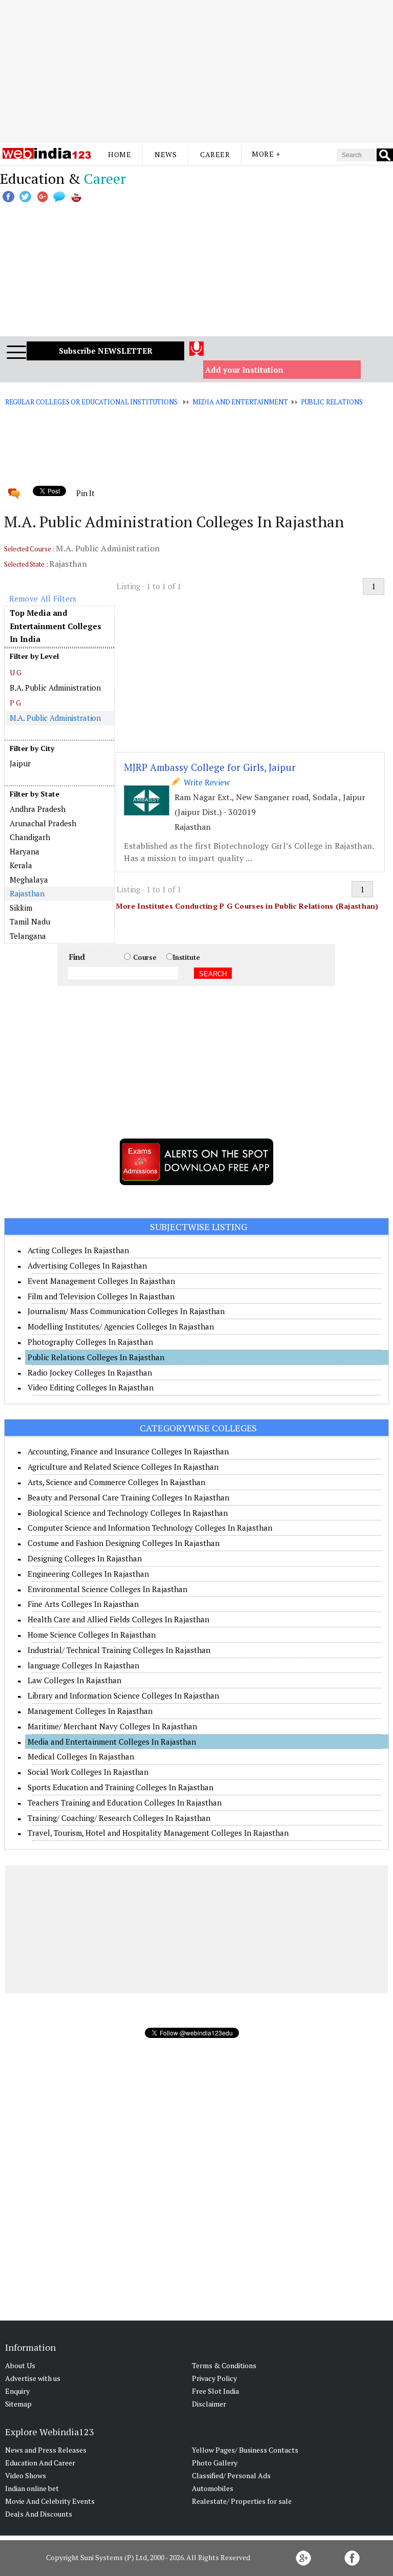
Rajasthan (27, 893)
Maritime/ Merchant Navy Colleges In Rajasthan (112, 1726)
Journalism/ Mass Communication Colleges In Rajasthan (126, 1311)
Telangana (28, 936)
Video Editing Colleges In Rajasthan (91, 1387)
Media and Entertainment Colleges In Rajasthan (112, 1742)
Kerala (21, 865)
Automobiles (213, 2488)
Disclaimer (209, 2404)
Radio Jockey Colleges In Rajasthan (90, 1372)
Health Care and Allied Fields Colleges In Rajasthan (118, 1619)
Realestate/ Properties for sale (242, 2501)
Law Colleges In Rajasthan (74, 1680)
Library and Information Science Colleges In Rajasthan (123, 1695)
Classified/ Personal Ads (231, 2475)
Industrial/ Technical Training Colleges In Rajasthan (119, 1650)
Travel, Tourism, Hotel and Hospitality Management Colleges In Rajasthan (158, 1833)
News (166, 154)
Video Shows (26, 2475)
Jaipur (20, 763)
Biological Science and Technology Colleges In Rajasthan (128, 1513)
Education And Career (40, 2463)
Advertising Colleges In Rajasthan (87, 1265)
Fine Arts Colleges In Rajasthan (83, 1604)
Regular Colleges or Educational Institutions (91, 402)
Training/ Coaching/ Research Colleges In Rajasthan (119, 1818)
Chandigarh (30, 837)
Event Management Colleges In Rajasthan (101, 1281)
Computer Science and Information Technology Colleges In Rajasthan (150, 1528)
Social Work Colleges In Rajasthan (88, 1772)
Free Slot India (215, 2391)
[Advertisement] (196, 72)
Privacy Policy (214, 2378)
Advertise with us (33, 2378)
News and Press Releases (46, 2450)
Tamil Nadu (30, 921)
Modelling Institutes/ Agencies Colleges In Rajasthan (121, 1326)
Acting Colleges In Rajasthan (78, 1250)
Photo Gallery (215, 2463)
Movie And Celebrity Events (50, 2501)
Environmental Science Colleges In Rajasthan (107, 1589)
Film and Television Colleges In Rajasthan (101, 1296)
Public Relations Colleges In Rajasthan (96, 1357)
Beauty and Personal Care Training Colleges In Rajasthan (128, 1497)
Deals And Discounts (39, 2514)
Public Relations (332, 402)
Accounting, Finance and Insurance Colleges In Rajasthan (128, 1451)
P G (16, 703)
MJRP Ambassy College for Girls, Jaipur (210, 767)
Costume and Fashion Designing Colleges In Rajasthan (124, 1543)
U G (16, 672)
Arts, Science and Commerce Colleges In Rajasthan (116, 1482)
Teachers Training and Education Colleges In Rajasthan (125, 1802)
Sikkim (21, 908)
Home (119, 154)
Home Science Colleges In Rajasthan (92, 1635)
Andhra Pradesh (38, 809)
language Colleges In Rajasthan (83, 1665)
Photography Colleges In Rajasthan (90, 1342)
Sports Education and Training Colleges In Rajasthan (121, 1787)
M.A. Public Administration (56, 718)
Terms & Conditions (224, 2365)
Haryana (25, 851)
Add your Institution (244, 370)
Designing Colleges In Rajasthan (85, 1558)
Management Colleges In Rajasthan (90, 1711)
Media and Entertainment (240, 402)
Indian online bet (32, 2488)
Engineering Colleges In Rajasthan (88, 1574)
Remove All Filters (43, 598)
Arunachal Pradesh (43, 823)
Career (215, 154)
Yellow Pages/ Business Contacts (245, 2450)
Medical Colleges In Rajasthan (81, 1756)
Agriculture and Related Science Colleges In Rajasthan (123, 1467)
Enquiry (17, 2391)
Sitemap (18, 2404)
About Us (20, 2365)
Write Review (205, 782)
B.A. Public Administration (55, 688)
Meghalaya (29, 879)
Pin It (85, 493)
